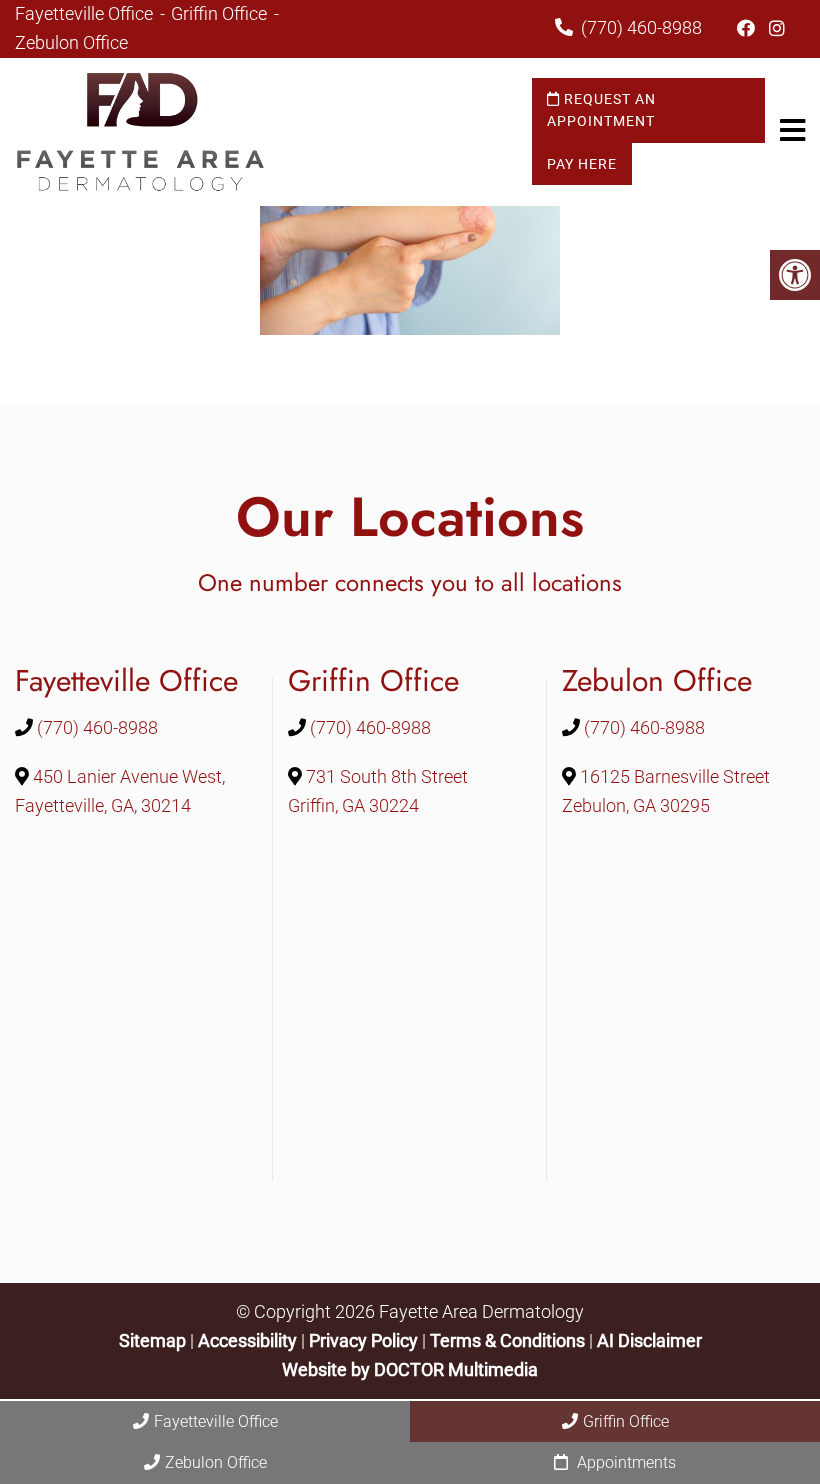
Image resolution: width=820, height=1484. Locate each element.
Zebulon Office (71, 42)
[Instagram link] (777, 28)
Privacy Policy (365, 1340)
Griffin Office (221, 13)
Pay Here (582, 164)
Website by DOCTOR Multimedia (410, 1369)
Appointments (624, 1462)
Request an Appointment (601, 110)
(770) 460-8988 (641, 27)
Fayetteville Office (86, 13)
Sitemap (152, 1340)
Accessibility (247, 1340)
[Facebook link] (748, 28)
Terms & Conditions (509, 1340)
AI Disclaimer (649, 1340)
